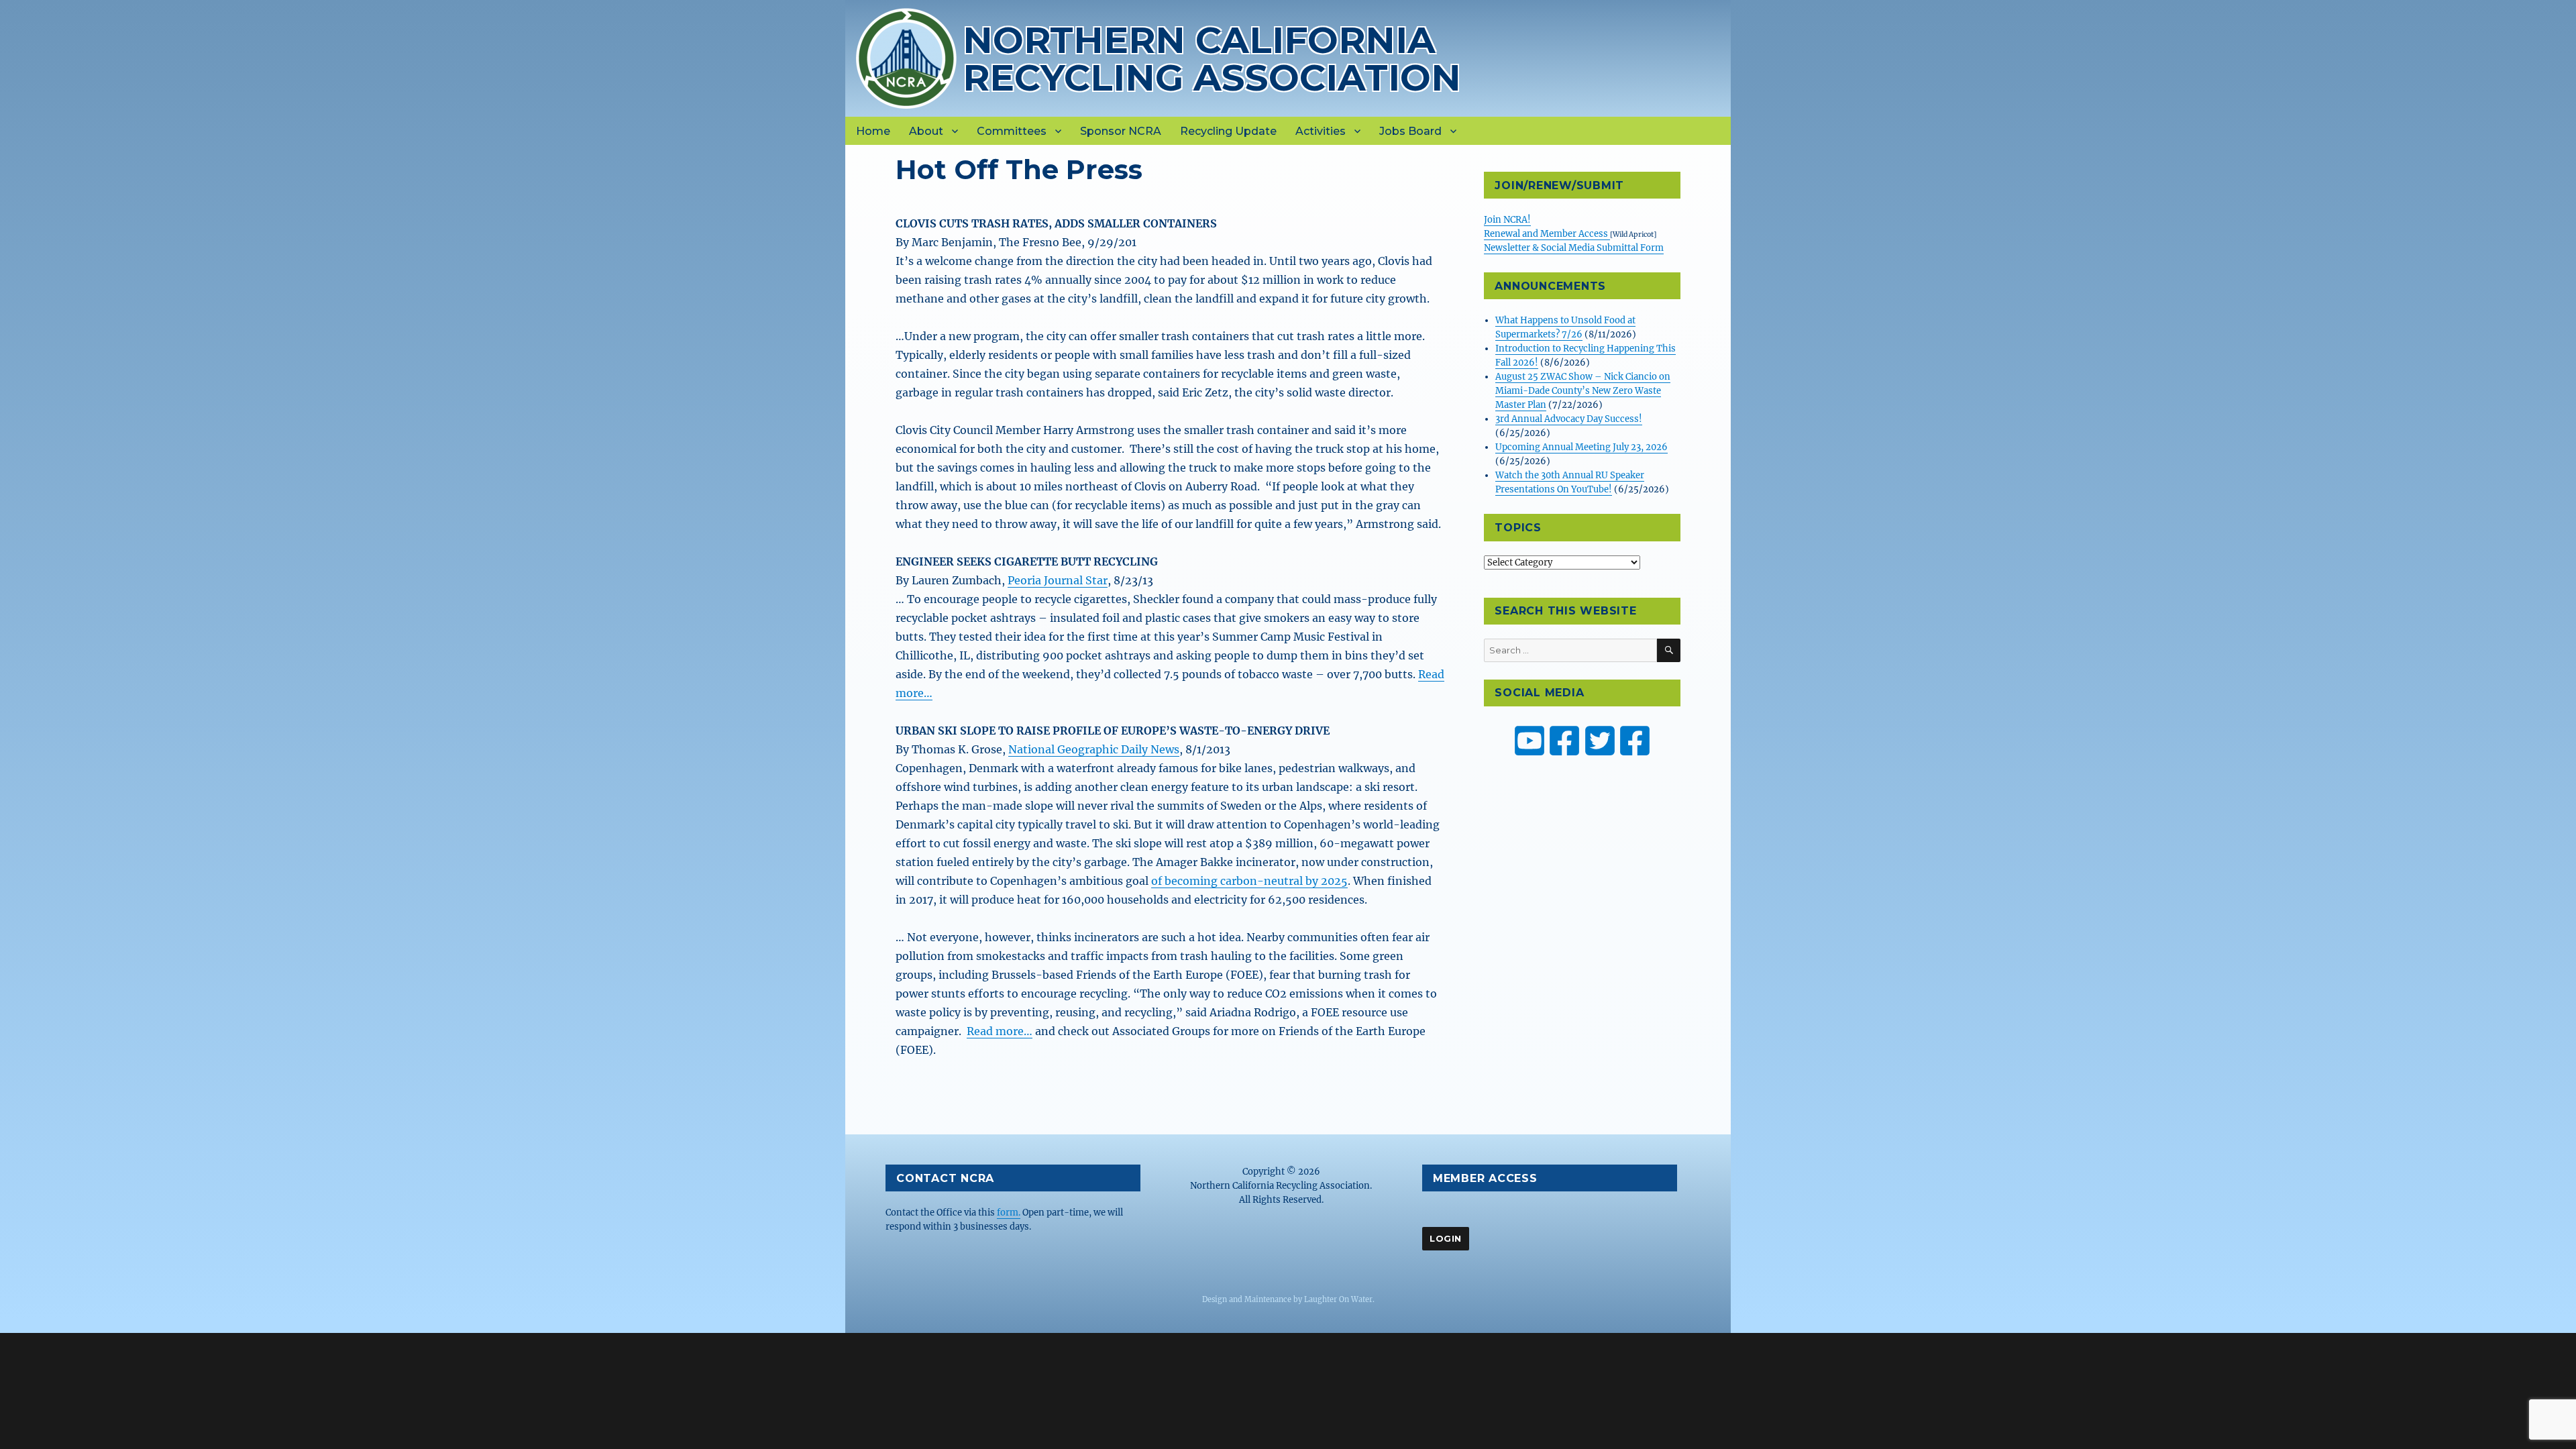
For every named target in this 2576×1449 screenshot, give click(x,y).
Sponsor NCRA (1121, 131)
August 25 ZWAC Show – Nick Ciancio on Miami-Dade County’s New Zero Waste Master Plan (1583, 391)
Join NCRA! (1507, 220)
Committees (1012, 131)
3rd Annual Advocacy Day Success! (1569, 419)
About (926, 131)
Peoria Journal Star (1058, 580)
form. (1009, 1213)
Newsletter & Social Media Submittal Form (1574, 248)
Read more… (1000, 1031)
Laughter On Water (1338, 1299)
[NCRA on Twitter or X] (1600, 741)
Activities (1321, 131)
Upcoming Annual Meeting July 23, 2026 (1581, 447)
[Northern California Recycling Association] (906, 57)
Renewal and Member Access (1547, 234)
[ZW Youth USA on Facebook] (1635, 741)
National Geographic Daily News (1094, 749)
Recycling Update (1228, 131)
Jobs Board (1410, 131)
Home (873, 131)
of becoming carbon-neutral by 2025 (1249, 881)
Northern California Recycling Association (1212, 59)
